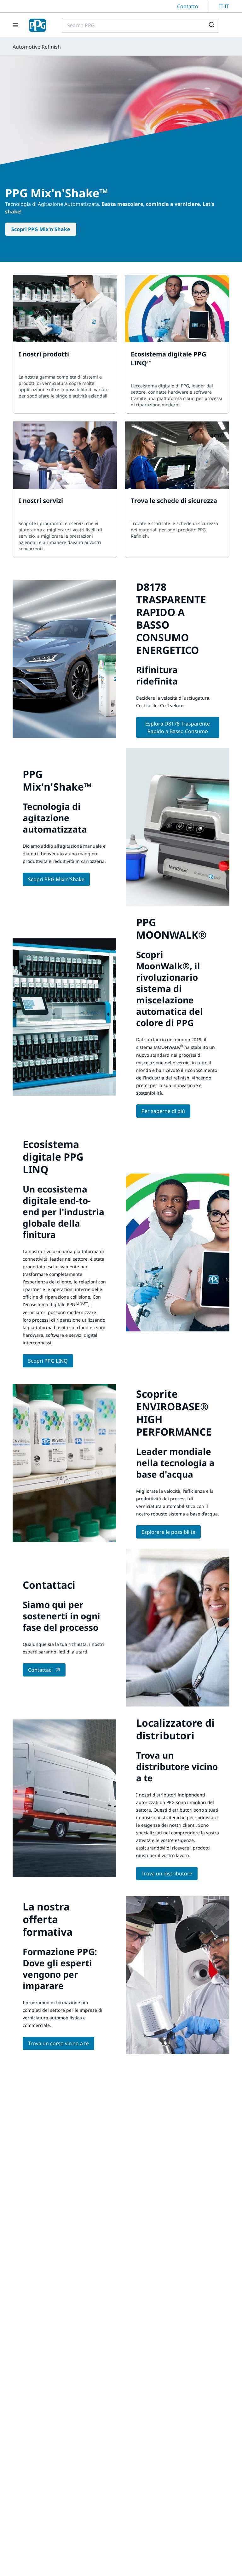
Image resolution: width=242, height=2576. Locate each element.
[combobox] (141, 25)
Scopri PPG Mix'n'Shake (41, 229)
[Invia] (212, 25)
